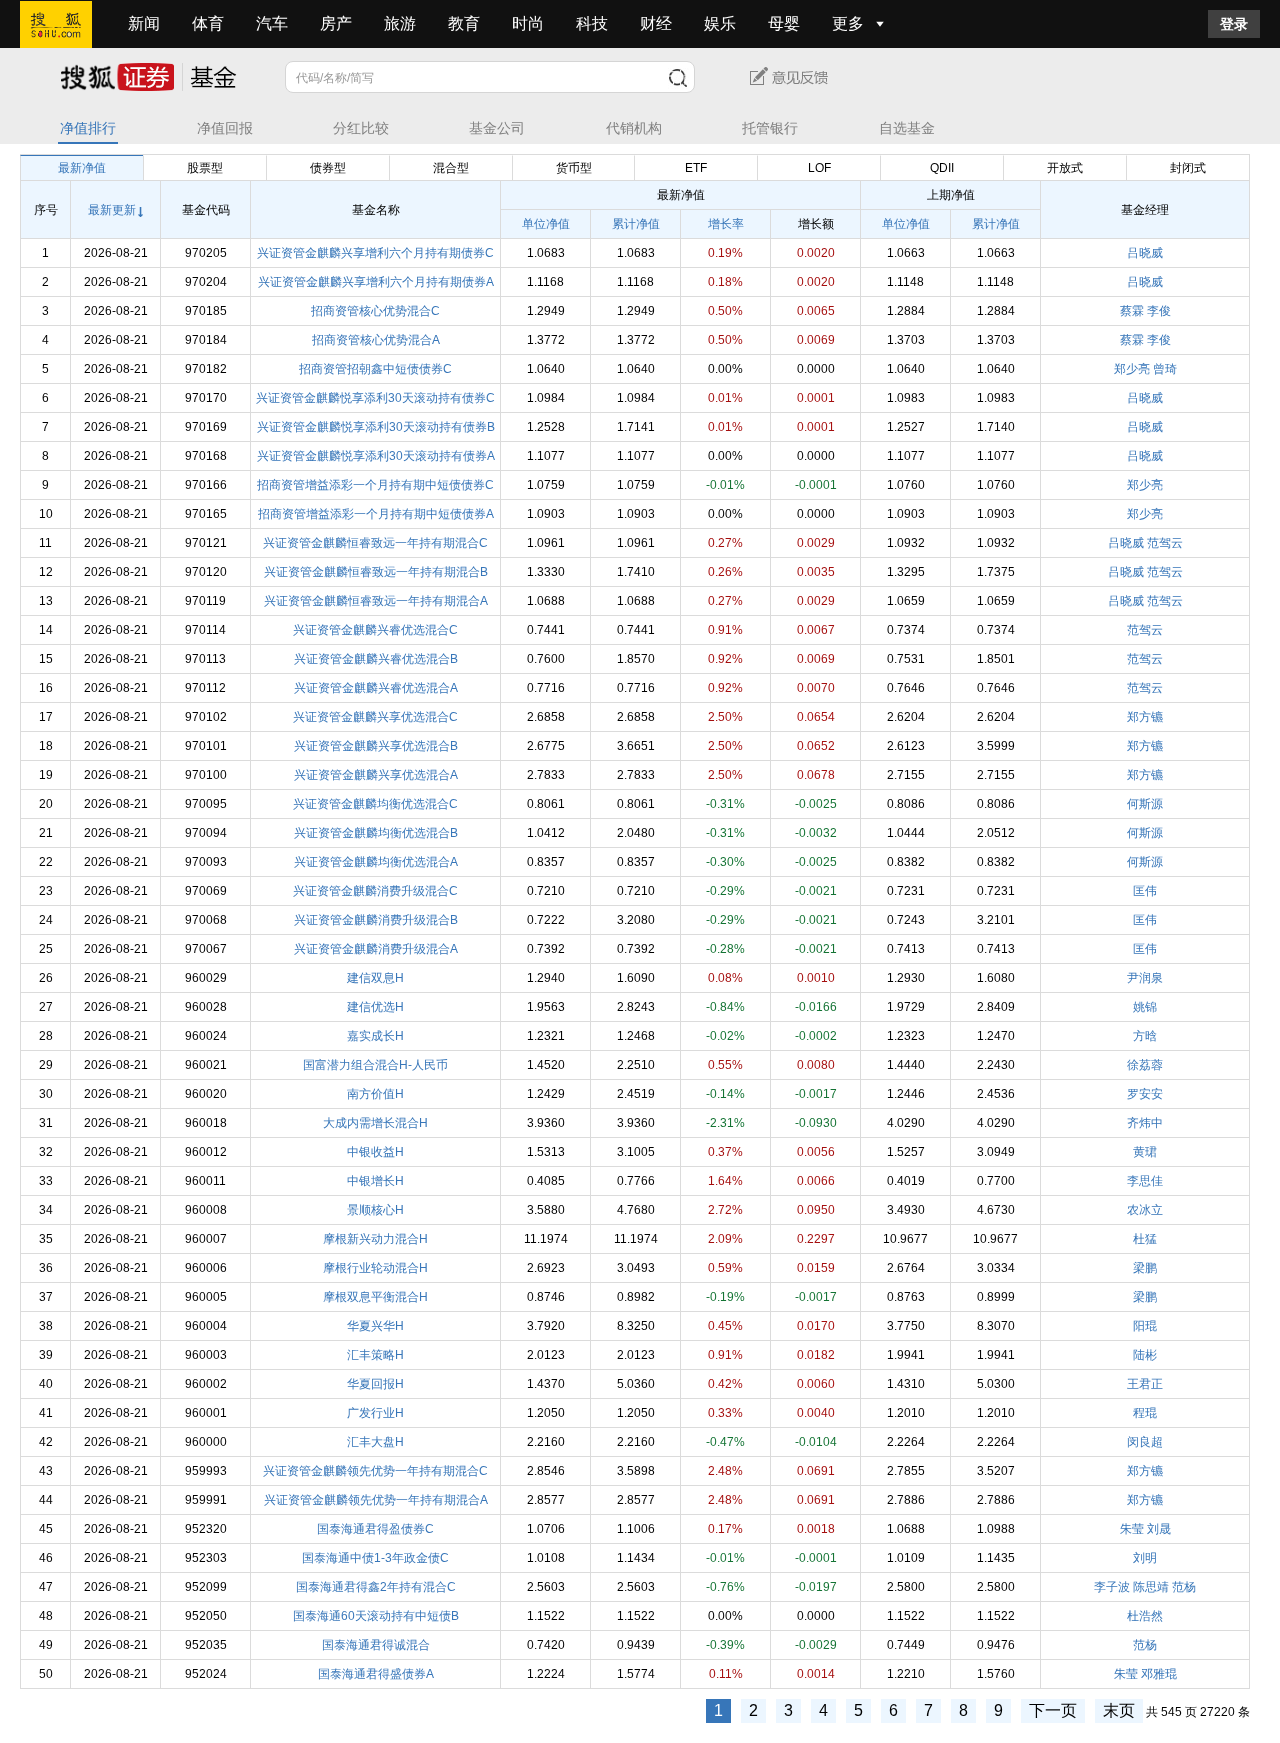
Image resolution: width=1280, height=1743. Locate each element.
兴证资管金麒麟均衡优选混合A (376, 862)
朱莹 (1132, 1529)
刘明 (1145, 1558)
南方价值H (375, 1094)
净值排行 (88, 128)
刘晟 (1159, 1529)
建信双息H (375, 978)
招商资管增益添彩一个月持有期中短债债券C (375, 485)
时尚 (528, 23)
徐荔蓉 (1145, 1065)
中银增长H (375, 1181)
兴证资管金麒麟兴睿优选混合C (375, 630)
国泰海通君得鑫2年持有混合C (376, 1587)
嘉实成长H (375, 1036)
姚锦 (1145, 1007)
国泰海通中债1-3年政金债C (375, 1558)
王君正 (1145, 1384)
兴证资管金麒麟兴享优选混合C (375, 717)
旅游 (400, 23)
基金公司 (497, 128)
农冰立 (1145, 1210)
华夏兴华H (375, 1326)
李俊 (1159, 311)
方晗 (1145, 1036)
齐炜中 (1145, 1123)
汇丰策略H (375, 1355)
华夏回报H (375, 1384)
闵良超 (1145, 1442)
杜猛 (1145, 1239)
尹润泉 (1145, 978)
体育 (208, 23)
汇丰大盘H (375, 1442)
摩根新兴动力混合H (375, 1239)
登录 (1234, 24)
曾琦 (1165, 369)
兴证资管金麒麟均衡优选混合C (375, 804)
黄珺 (1145, 1152)
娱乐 (720, 23)
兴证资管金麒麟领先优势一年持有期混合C (375, 1471)
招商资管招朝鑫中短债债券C (375, 369)
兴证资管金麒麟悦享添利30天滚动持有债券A (376, 456)
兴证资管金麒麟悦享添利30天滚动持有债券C (375, 398)
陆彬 (1145, 1355)
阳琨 (1145, 1326)
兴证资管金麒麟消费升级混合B (376, 920)
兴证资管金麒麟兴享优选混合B (376, 746)
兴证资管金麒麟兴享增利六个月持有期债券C (375, 253)
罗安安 (1145, 1094)
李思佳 (1145, 1181)
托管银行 (770, 128)
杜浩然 (1145, 1616)
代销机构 (634, 128)
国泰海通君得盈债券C (375, 1529)
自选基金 (907, 128)
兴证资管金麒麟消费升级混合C (375, 891)
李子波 (1112, 1587)
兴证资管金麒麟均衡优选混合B (376, 833)
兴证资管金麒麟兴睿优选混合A (376, 688)
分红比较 (361, 128)
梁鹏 (1145, 1268)
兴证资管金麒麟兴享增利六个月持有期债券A (376, 282)
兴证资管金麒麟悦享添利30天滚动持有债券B (376, 427)
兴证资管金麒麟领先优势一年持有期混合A (376, 1500)
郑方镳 (1145, 717)
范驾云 (1165, 543)
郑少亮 (1132, 369)
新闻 (144, 23)
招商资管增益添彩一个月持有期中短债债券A (376, 514)
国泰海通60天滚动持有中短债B (376, 1616)
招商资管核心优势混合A (376, 340)
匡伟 (1145, 891)
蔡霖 (1132, 311)
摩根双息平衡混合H (375, 1297)
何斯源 (1145, 804)
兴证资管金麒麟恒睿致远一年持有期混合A (376, 601)
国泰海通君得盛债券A (376, 1674)
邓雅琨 (1159, 1674)
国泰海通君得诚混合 (376, 1645)
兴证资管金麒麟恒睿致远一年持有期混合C (375, 543)
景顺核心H (375, 1210)
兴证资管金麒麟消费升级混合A (376, 949)
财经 (656, 23)
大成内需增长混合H (375, 1123)
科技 (592, 23)
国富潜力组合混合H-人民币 (375, 1065)
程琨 (1145, 1413)
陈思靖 (1151, 1587)
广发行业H (375, 1413)
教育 (464, 23)
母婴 (784, 23)
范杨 (1184, 1587)
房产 (336, 23)
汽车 (272, 23)
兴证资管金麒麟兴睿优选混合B (376, 659)
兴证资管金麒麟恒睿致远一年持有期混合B (376, 572)
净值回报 (225, 128)
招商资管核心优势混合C (375, 311)
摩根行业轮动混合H (375, 1268)
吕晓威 (1145, 253)
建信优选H (375, 1007)
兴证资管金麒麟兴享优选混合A (376, 775)
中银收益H (375, 1152)
